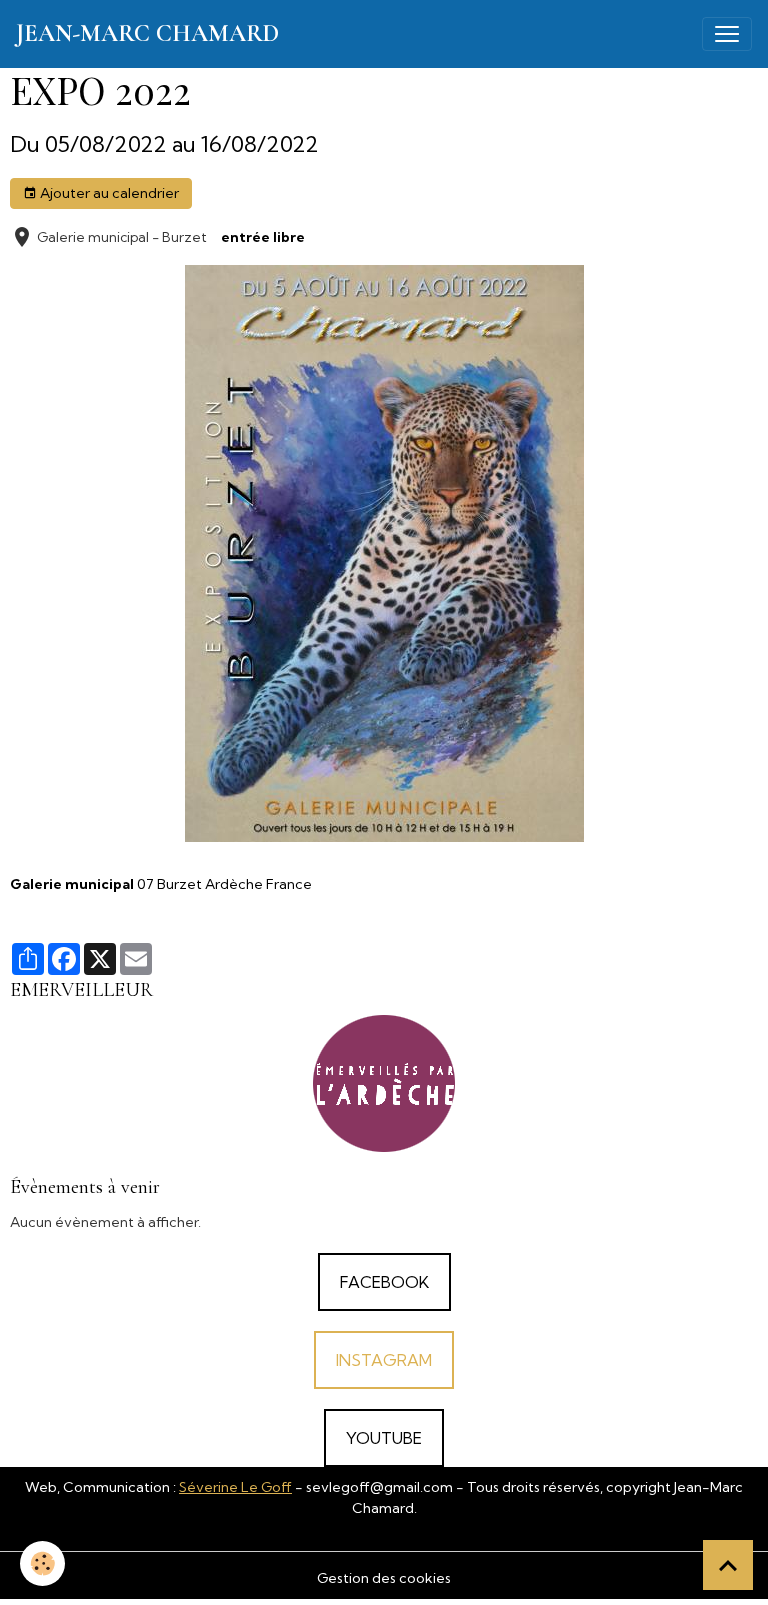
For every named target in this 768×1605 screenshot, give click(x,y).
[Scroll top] (728, 1565)
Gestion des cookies (384, 1578)
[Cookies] (42, 1563)
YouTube (384, 1438)
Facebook (384, 1282)
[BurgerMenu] (727, 34)
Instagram (384, 1360)
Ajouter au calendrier (108, 193)
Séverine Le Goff (235, 1487)
